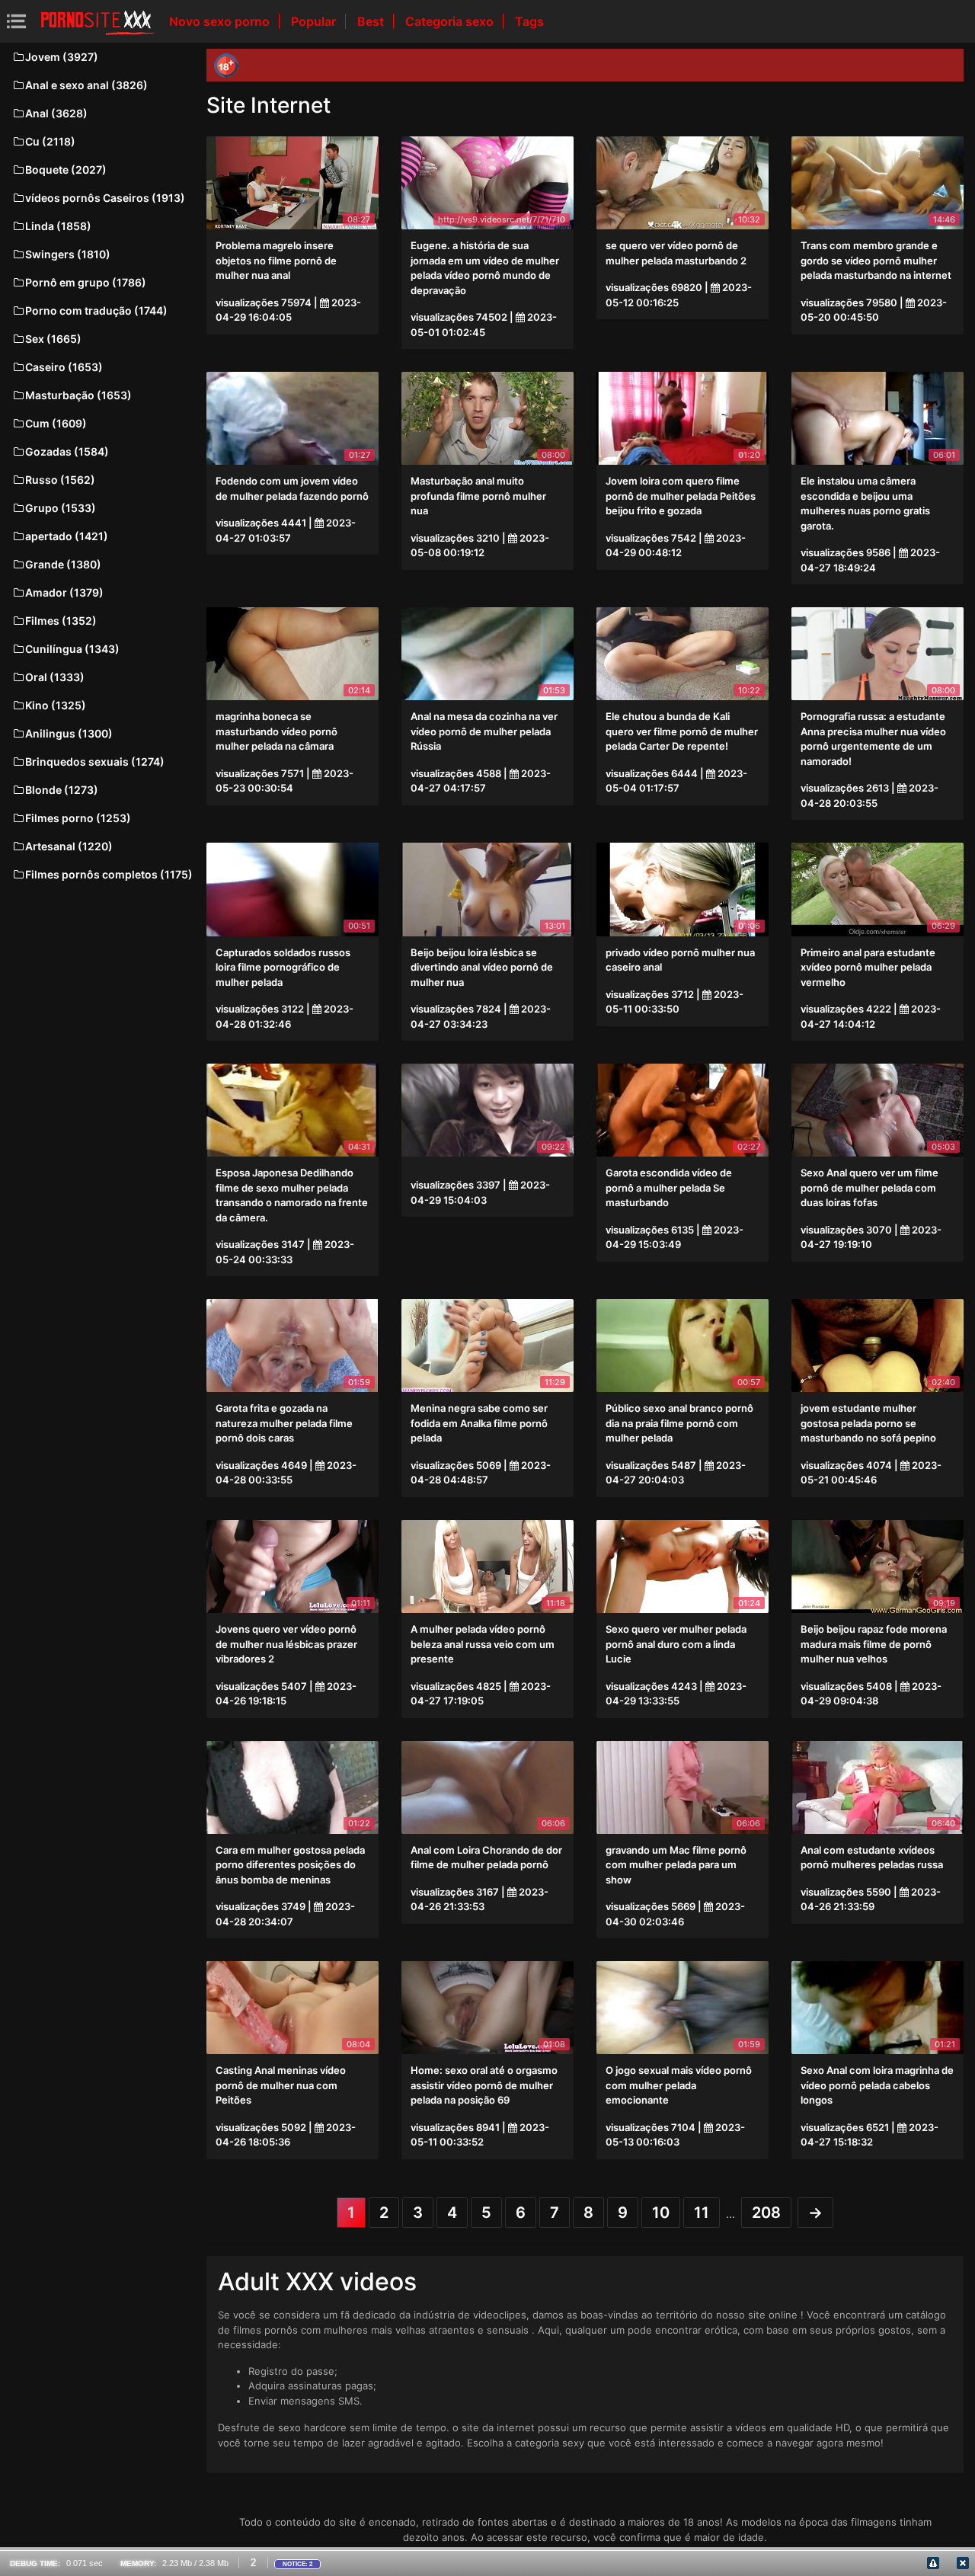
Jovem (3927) (62, 57)
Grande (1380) (63, 564)
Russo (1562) (60, 480)
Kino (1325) (56, 705)
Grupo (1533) (61, 508)
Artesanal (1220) (69, 846)
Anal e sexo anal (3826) (86, 85)
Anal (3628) (56, 113)
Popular (315, 21)
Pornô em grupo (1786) (86, 282)
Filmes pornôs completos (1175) (109, 874)
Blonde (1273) (62, 790)
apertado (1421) (67, 536)
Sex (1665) (53, 339)
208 (766, 2213)
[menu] (16, 21)
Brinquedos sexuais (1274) (95, 762)
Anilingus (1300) (69, 733)
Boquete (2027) (66, 170)
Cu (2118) (50, 141)
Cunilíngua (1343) (72, 649)
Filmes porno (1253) (78, 818)
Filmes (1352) (61, 621)
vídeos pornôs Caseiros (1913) (105, 198)
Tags (529, 21)
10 (661, 2213)
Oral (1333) (55, 677)
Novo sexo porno (221, 21)
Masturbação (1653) (78, 395)
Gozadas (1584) (67, 451)
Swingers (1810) (68, 254)
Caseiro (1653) (64, 367)
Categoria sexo (451, 21)
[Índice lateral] (97, 21)
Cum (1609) (56, 423)
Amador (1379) (64, 592)
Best (372, 21)
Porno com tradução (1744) (96, 310)
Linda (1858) (58, 226)
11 (702, 2213)
